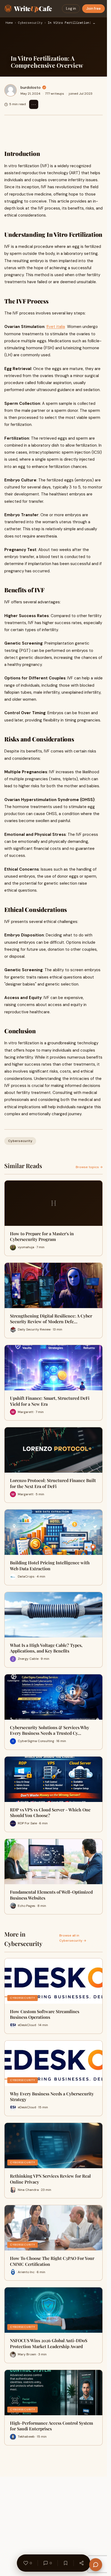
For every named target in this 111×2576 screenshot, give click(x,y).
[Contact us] (96, 2565)
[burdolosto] (11, 90)
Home (9, 23)
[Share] (81, 2563)
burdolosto (31, 87)
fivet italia (56, 327)
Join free (93, 8)
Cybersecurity (30, 23)
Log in (71, 8)
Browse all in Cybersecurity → (73, 1938)
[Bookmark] (65, 2563)
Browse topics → (89, 1167)
